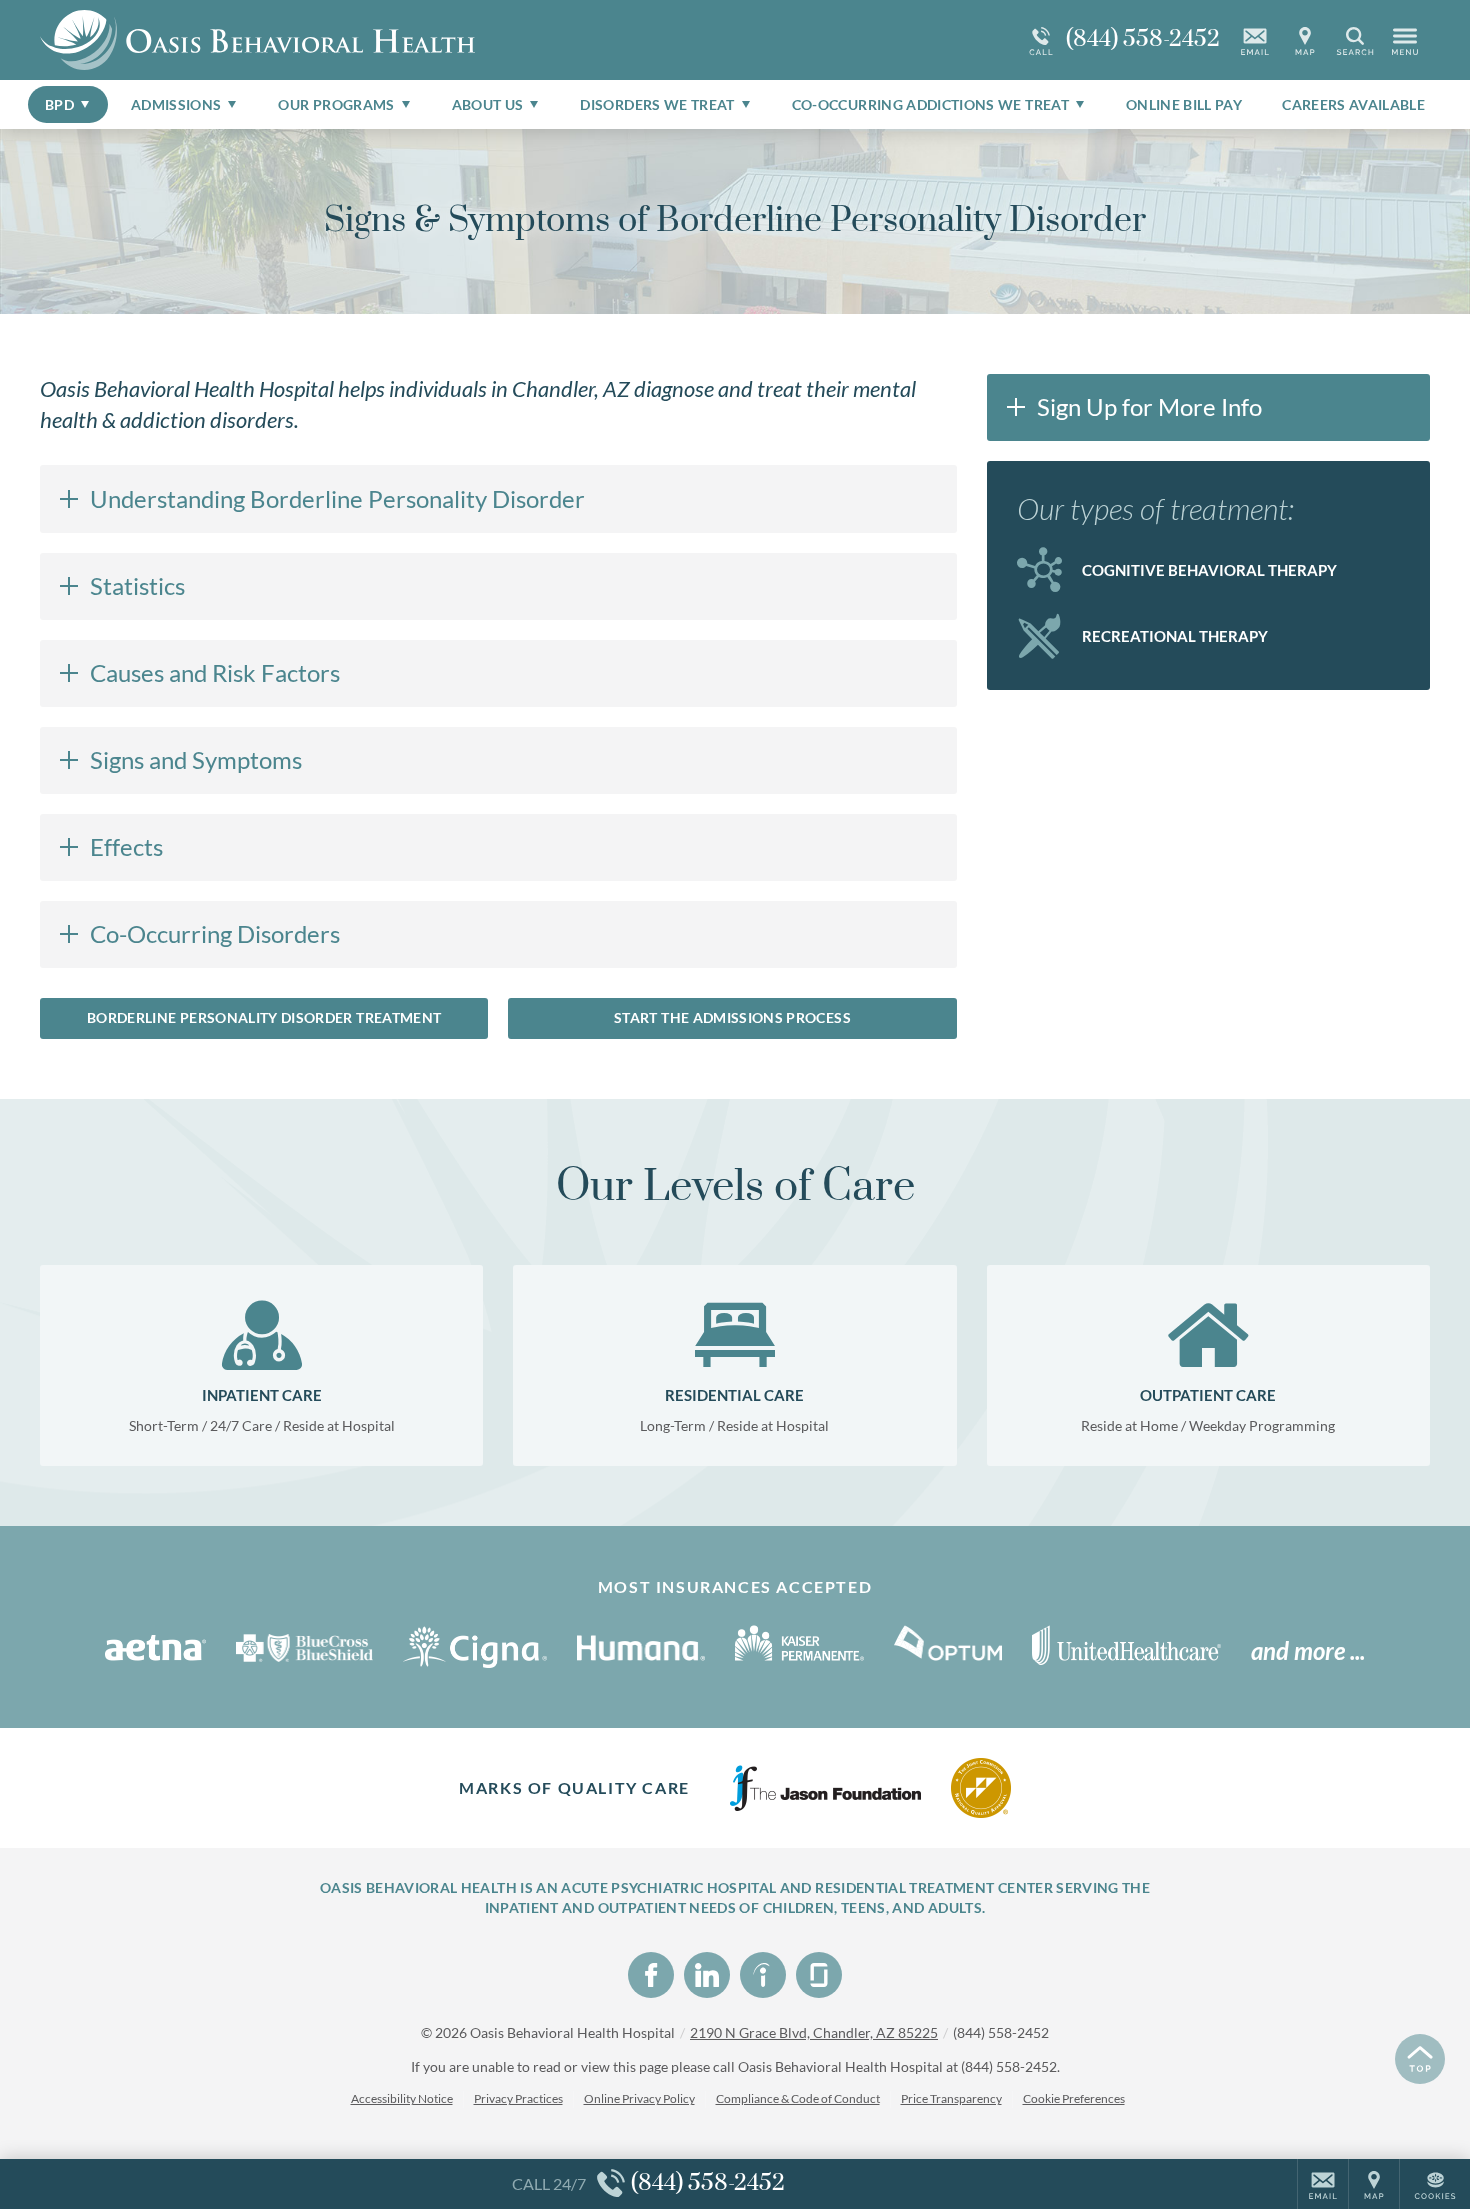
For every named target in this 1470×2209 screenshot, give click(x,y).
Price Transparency (951, 2098)
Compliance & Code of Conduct (798, 2098)
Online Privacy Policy (639, 2098)
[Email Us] (1255, 40)
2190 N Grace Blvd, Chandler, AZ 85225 (814, 2032)
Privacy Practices (518, 2098)
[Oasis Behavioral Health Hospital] (340, 40)
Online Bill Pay (1184, 104)
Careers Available (1353, 104)
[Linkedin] (707, 1975)
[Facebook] (651, 1975)
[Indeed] (763, 1975)
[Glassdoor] (819, 1975)
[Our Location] (1305, 40)
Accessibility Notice (402, 2098)
